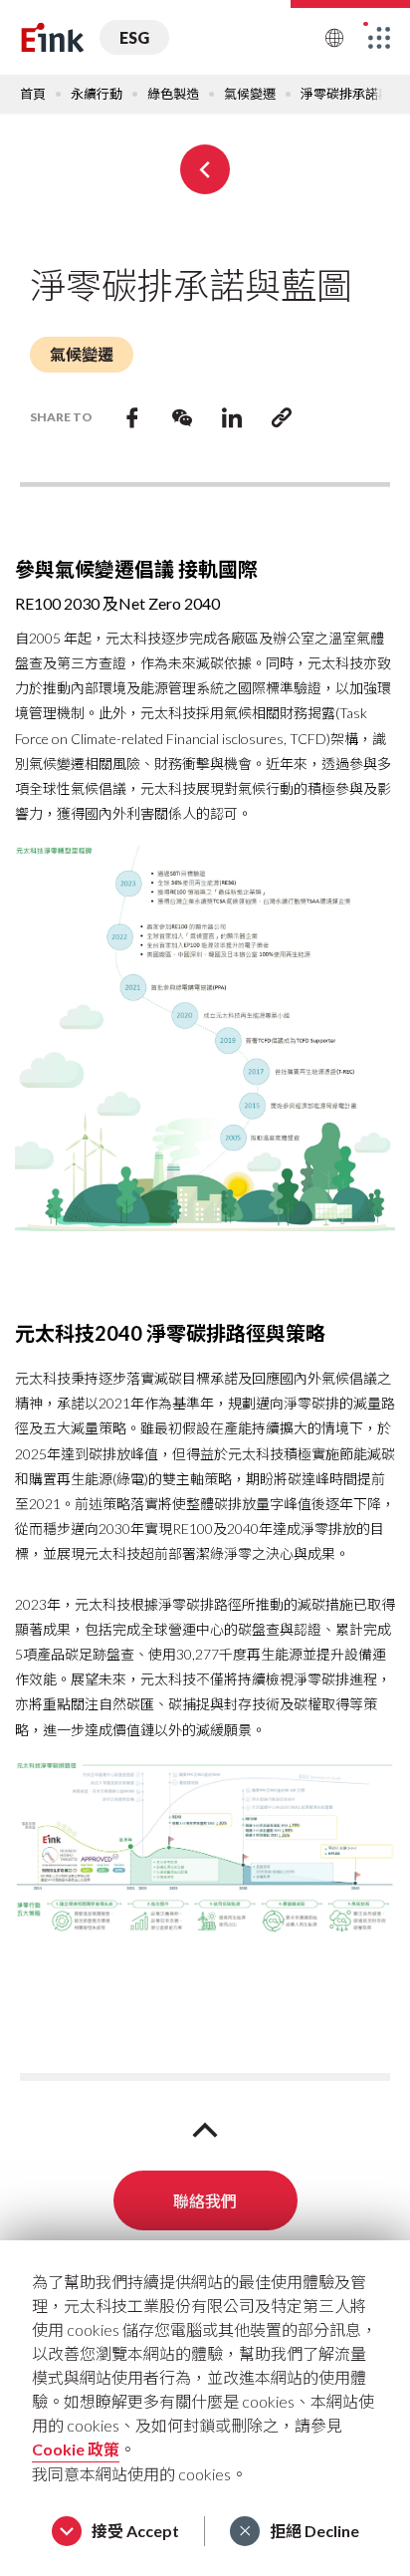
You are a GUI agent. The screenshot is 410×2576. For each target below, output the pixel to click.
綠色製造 (173, 94)
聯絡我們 (205, 2200)
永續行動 (97, 94)
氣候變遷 (250, 94)
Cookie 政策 (76, 2449)
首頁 (33, 94)
